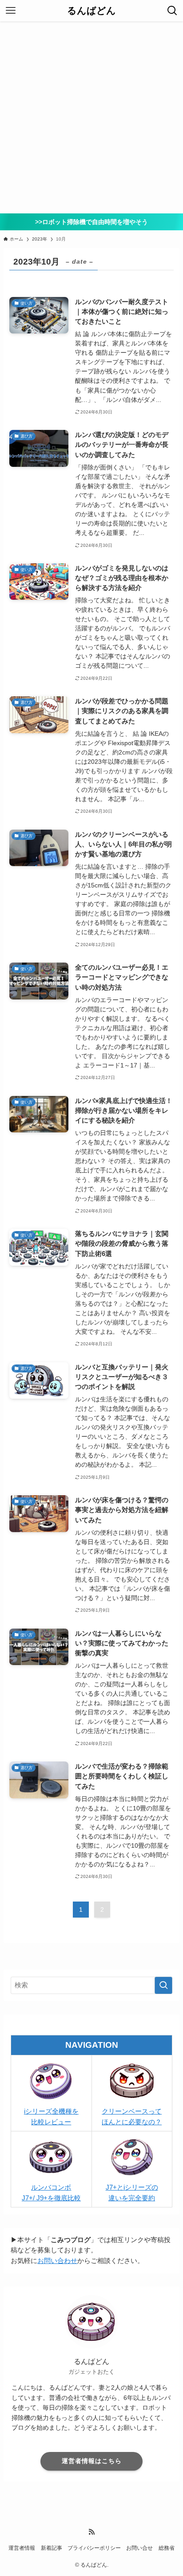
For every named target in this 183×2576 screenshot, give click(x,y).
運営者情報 (22, 2548)
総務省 (167, 2548)
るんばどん (91, 11)
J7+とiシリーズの (132, 2187)
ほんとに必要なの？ (132, 2122)
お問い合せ (139, 2548)
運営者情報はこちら (92, 2461)
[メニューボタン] (11, 11)
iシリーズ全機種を (51, 2111)
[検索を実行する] (163, 1986)
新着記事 (52, 2548)
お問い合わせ (57, 2261)
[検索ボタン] (172, 11)
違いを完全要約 (132, 2198)
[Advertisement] (91, 117)
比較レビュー (51, 2122)
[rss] (91, 2532)
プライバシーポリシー (94, 2548)
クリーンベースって (132, 2111)
